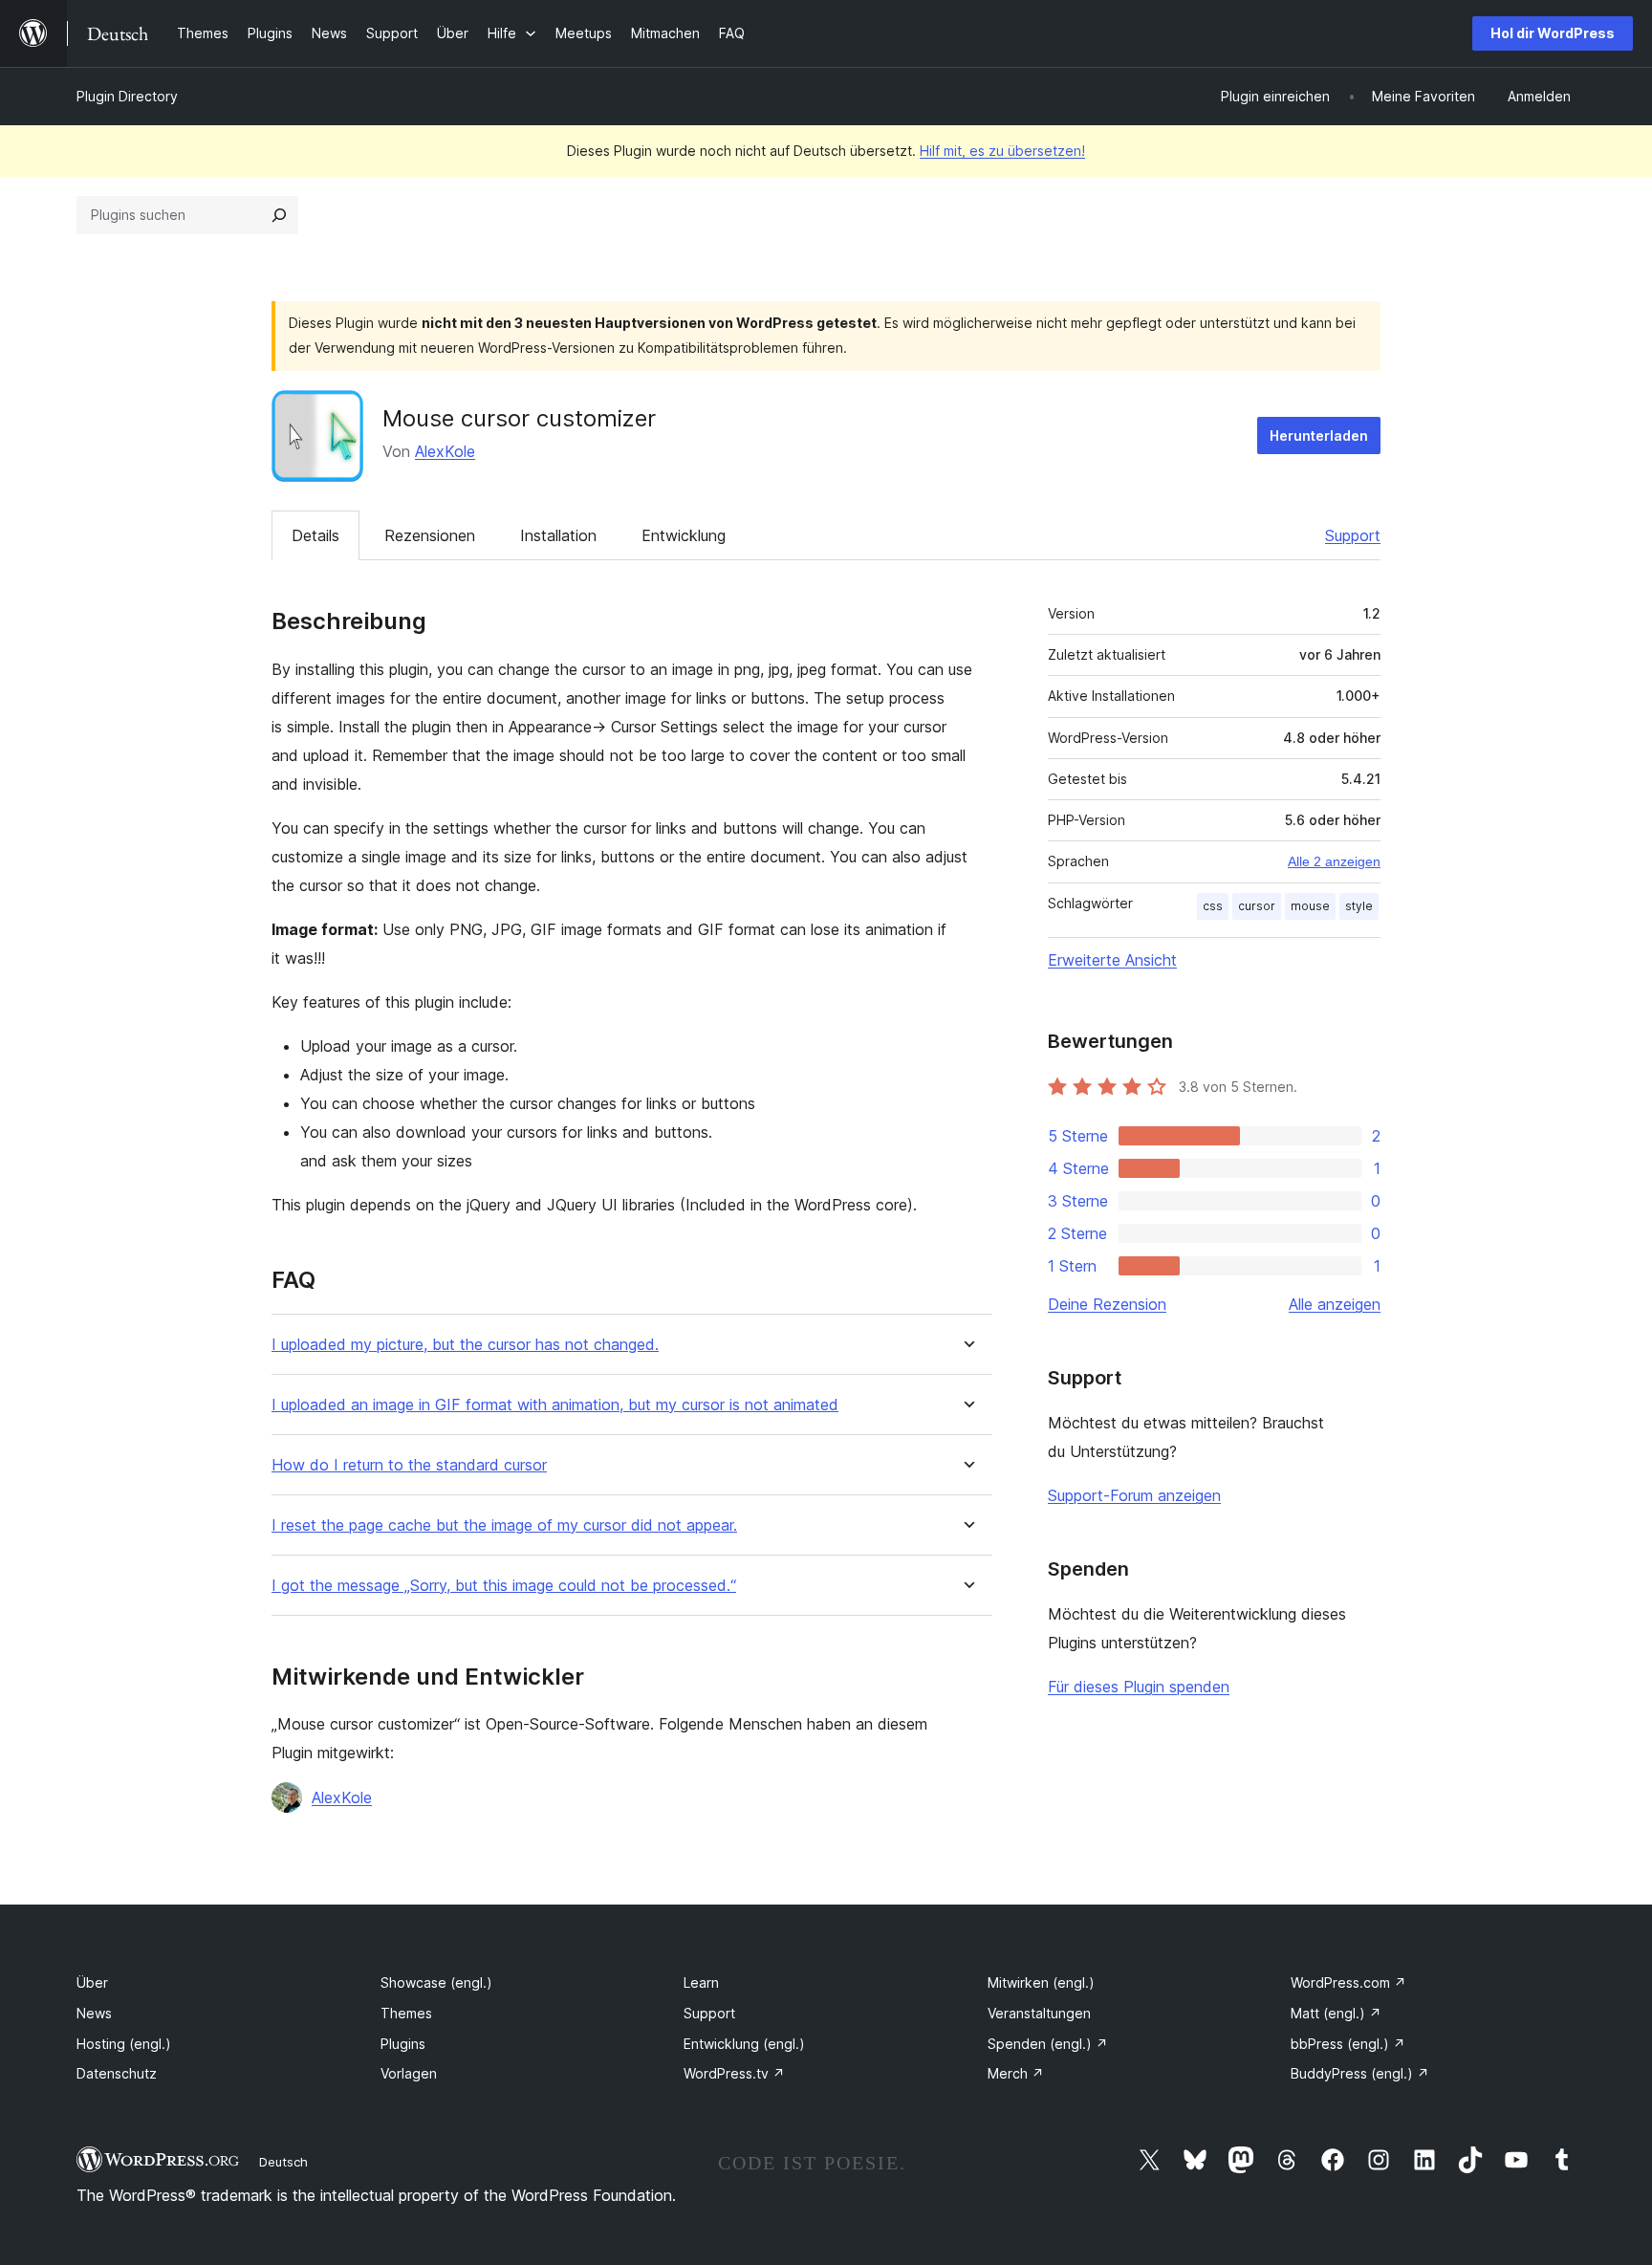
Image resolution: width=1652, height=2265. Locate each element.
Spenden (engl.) (1048, 2044)
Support (1353, 535)
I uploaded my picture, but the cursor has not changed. (465, 1345)
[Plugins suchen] (279, 215)
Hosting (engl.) (124, 2044)
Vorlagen (409, 2073)
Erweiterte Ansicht (1112, 960)
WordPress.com (1348, 1982)
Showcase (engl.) (436, 1982)
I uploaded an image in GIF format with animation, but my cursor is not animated (555, 1405)
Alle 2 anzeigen (1334, 861)
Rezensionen (430, 535)
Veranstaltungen (1039, 2013)
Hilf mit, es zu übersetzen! (1002, 151)
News (94, 2013)
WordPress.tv (734, 2073)
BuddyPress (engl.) (1360, 2073)
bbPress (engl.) (1348, 2044)
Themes (406, 2013)
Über (92, 1982)
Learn (701, 1982)
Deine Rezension (1107, 1304)
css (1213, 906)
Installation (558, 535)
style (1359, 906)
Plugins (403, 2044)
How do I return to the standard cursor (409, 1465)
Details (315, 535)
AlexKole (445, 451)
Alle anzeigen (1335, 1304)
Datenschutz (117, 2073)
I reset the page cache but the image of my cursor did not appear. (504, 1525)
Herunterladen (1319, 436)
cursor (1257, 906)
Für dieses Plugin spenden (1139, 1687)
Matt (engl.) (1336, 2013)
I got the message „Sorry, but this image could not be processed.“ (504, 1586)
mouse (1310, 906)
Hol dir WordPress (1553, 33)
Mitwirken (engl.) (1041, 1982)
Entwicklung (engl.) (744, 2044)
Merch (1016, 2073)
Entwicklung (684, 535)
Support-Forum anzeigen (1134, 1495)
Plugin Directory (127, 96)
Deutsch (283, 2162)
